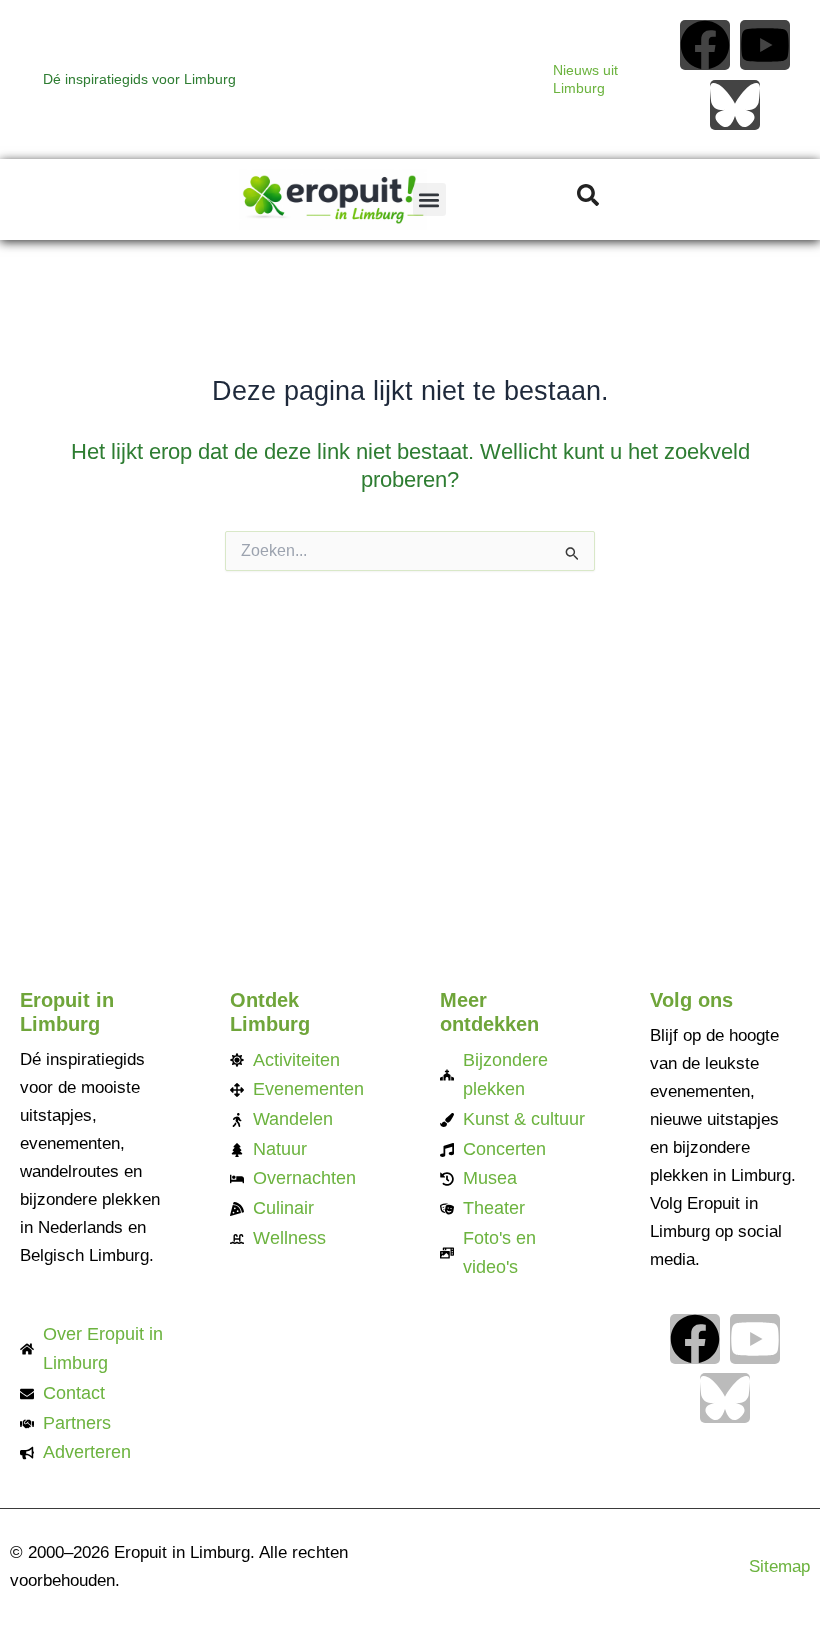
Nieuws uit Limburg (585, 79)
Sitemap (779, 1566)
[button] (429, 199)
